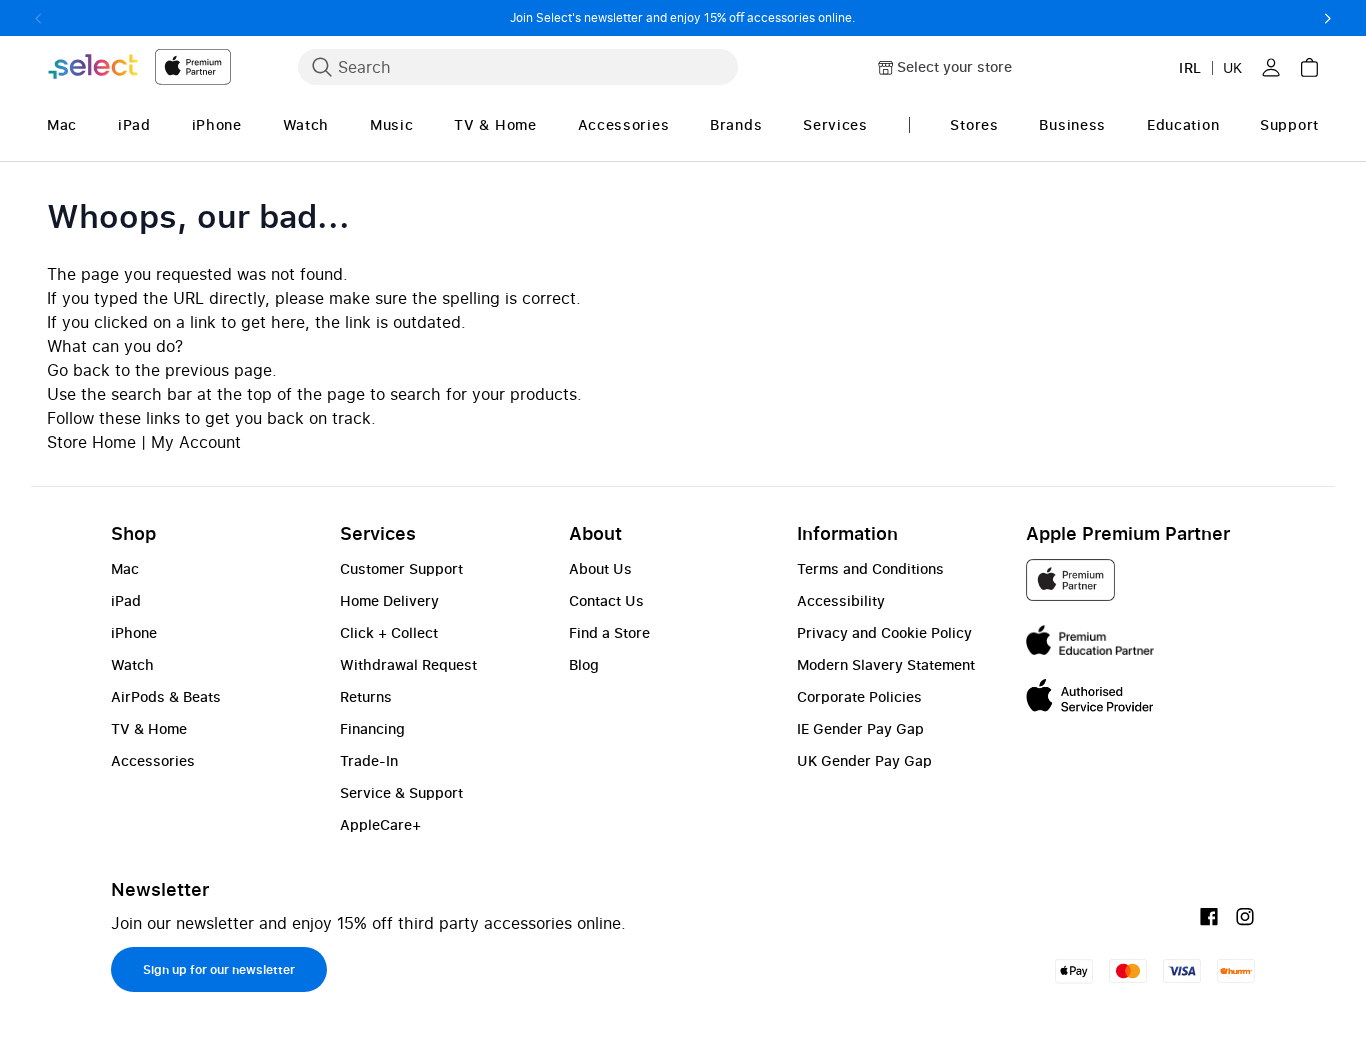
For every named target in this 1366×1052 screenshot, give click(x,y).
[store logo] (139, 66)
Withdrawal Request (408, 664)
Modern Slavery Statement (886, 664)
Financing (372, 728)
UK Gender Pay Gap (864, 760)
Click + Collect (389, 632)
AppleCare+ (380, 824)
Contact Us (606, 600)
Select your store (954, 66)
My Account (196, 442)
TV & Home (149, 728)
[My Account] (1271, 67)
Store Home (91, 442)
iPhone (134, 632)
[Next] (1327, 18)
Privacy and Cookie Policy (884, 632)
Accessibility (841, 600)
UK (1232, 67)
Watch (132, 664)
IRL (1190, 67)
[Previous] (38, 18)
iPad (126, 600)
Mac (125, 568)
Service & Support (401, 792)
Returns (366, 696)
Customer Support (401, 568)
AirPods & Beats (166, 696)
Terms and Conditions (870, 568)
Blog (584, 664)
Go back (78, 370)
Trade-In (369, 760)
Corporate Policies (859, 696)
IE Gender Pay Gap (860, 728)
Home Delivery (389, 600)
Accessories (153, 760)
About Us (600, 568)
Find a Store (609, 632)
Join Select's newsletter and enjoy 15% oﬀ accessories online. (683, 17)
